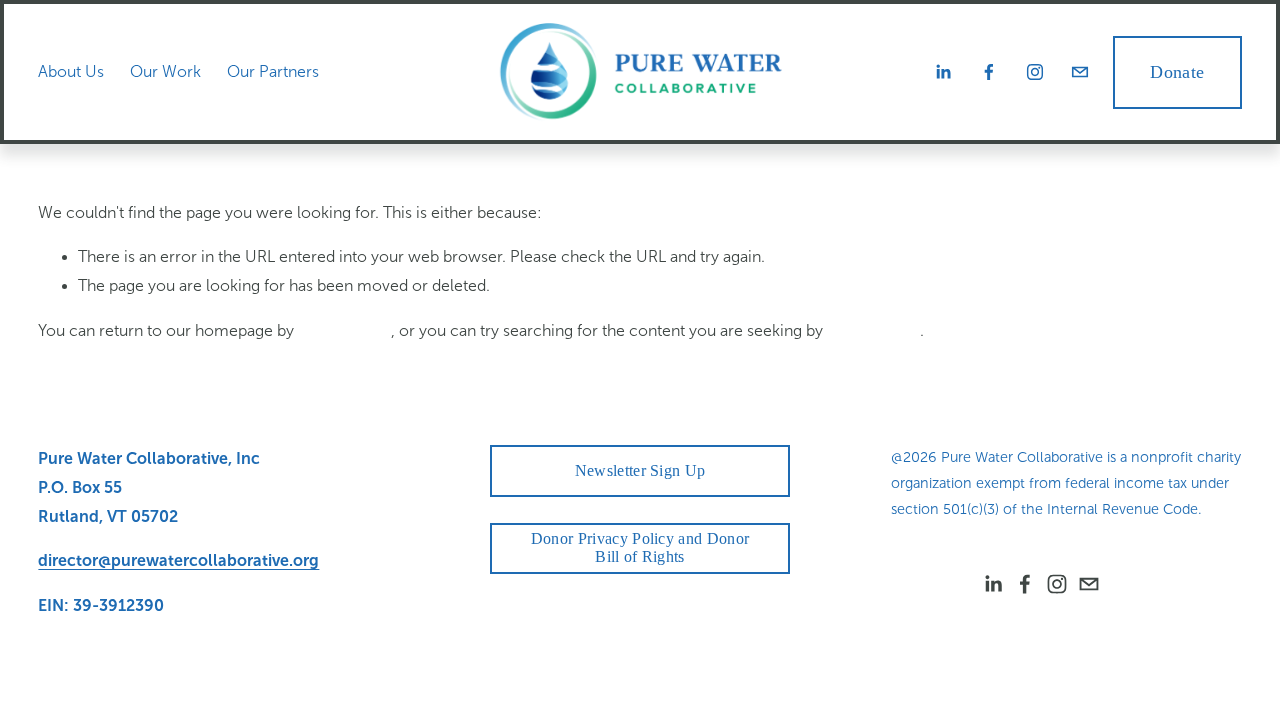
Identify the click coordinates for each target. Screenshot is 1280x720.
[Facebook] (989, 72)
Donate (1177, 72)
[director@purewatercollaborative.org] (1080, 72)
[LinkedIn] (943, 72)
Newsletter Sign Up (640, 470)
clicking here (344, 330)
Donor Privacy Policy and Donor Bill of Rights (640, 547)
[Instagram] (1035, 72)
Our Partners (273, 71)
